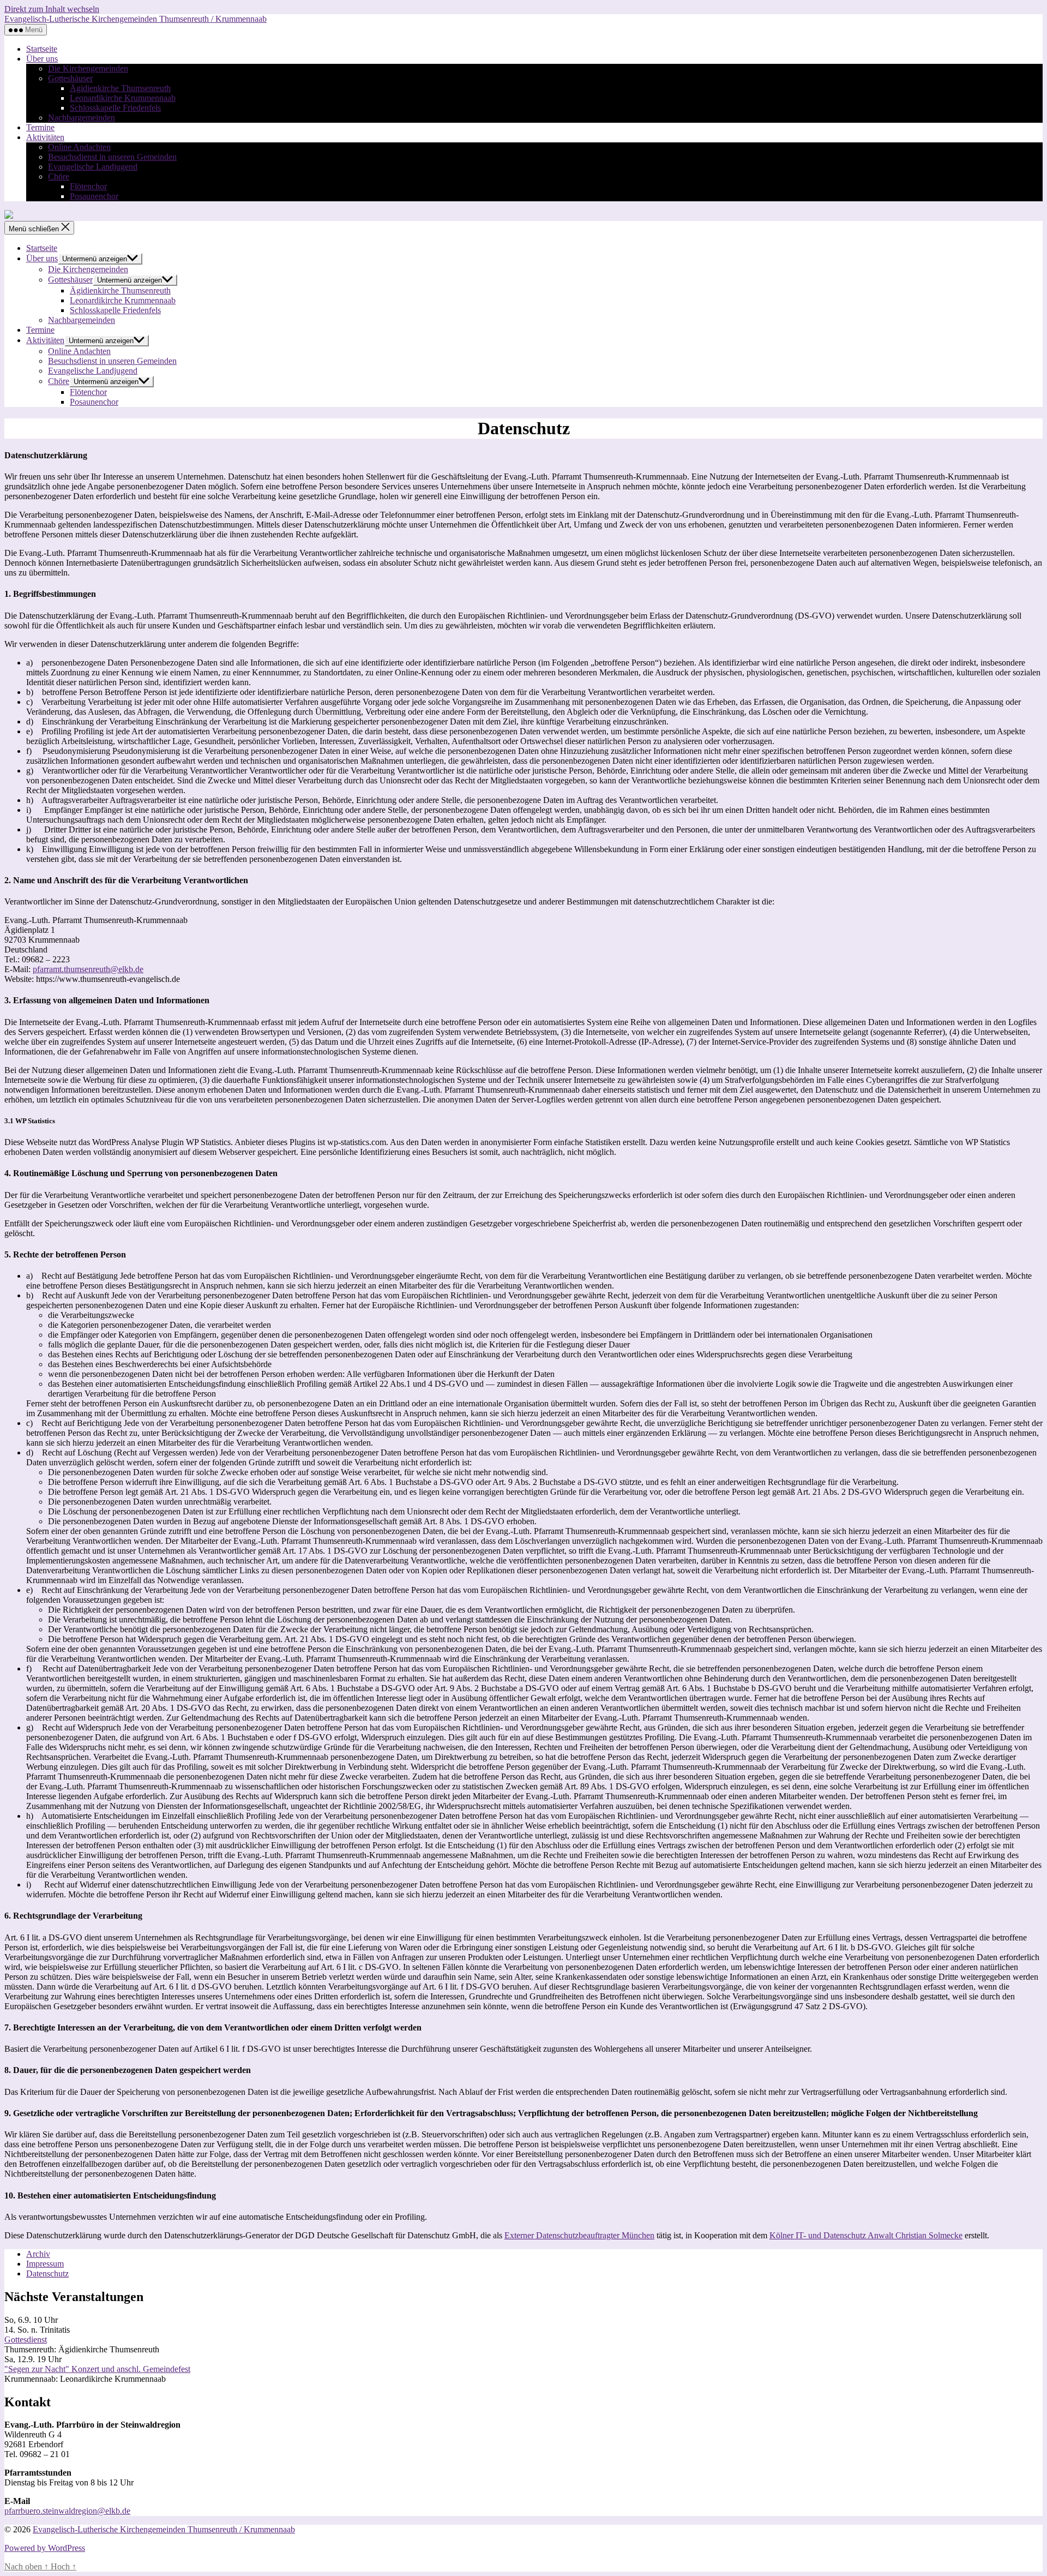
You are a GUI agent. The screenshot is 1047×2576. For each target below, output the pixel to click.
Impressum (45, 2264)
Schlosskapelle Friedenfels (115, 108)
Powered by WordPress (45, 2548)
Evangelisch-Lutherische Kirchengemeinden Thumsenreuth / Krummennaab (136, 19)
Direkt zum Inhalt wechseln (52, 9)
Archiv (38, 2254)
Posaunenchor (94, 196)
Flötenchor (88, 186)
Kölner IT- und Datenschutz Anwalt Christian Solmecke (866, 2235)
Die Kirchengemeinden (88, 68)
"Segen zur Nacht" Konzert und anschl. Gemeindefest (97, 2369)
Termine (40, 127)
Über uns (42, 59)
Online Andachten (79, 147)
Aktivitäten (45, 137)
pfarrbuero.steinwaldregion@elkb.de (67, 2511)
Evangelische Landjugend (93, 167)
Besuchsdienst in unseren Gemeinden (112, 157)
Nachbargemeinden (82, 118)
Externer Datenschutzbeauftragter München (579, 2235)
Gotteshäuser (70, 78)
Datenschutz (47, 2274)
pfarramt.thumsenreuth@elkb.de (88, 969)
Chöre (59, 176)
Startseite (42, 49)
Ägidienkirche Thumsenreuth (120, 88)
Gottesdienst (26, 2340)
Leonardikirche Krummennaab (123, 98)
